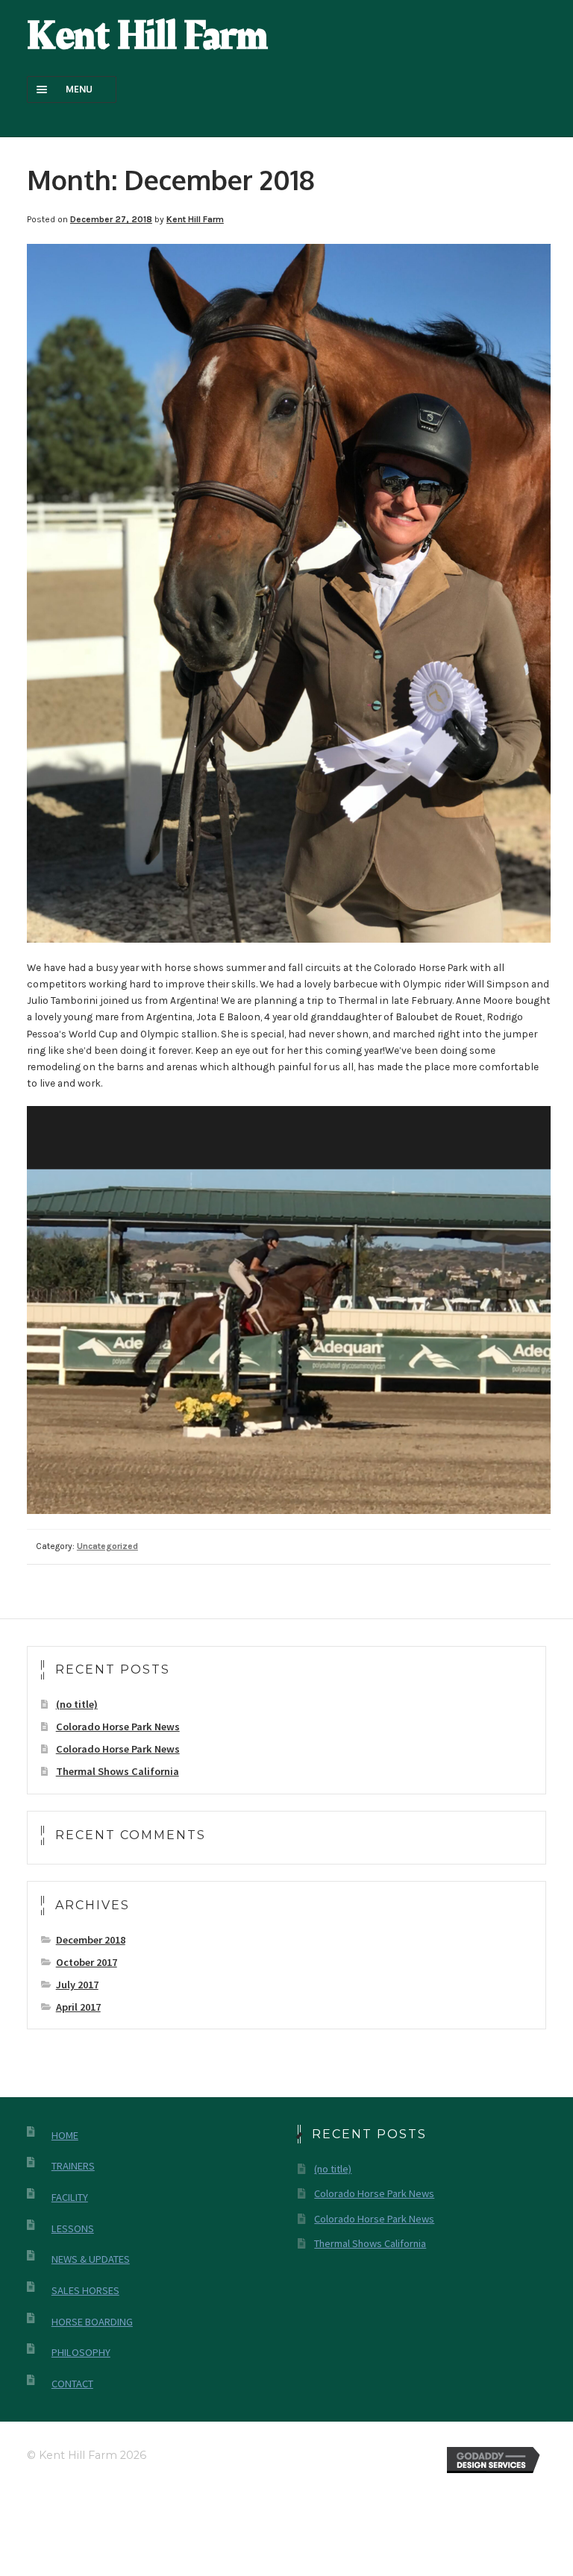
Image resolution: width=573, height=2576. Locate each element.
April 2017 (78, 2007)
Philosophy (81, 2352)
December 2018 (91, 1940)
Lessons (73, 2228)
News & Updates (91, 2259)
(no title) (77, 1704)
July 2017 (77, 1985)
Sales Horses (85, 2290)
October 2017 (87, 1962)
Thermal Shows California (118, 1771)
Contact (72, 2384)
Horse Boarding (92, 2322)
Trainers (73, 2166)
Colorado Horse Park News (118, 1727)
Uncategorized (107, 1546)
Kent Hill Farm (147, 36)
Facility (70, 2197)
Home (65, 2135)
